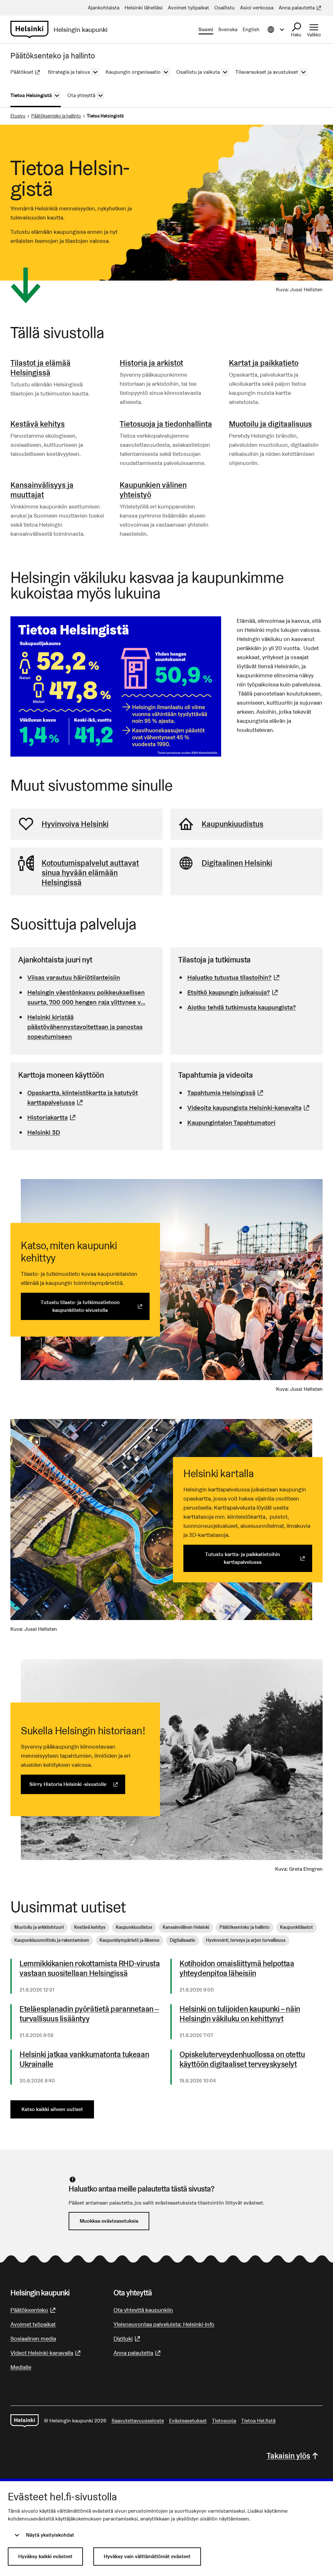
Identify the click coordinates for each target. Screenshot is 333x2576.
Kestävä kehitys (38, 424)
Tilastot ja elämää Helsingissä (40, 368)
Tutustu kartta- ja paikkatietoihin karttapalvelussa (259, 1558)
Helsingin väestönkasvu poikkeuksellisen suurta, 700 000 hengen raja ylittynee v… (86, 997)
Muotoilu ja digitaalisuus (270, 424)
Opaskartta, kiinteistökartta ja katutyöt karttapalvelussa (91, 1098)
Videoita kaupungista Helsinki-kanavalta (249, 1108)
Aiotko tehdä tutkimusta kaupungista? (242, 1007)
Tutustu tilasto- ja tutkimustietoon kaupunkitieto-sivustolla (95, 1306)
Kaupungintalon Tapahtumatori (231, 1123)
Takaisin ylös (288, 2456)
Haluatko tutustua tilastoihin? (234, 977)
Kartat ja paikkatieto (264, 363)
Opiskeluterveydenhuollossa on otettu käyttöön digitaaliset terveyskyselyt (242, 2059)
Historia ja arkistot (151, 363)
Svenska (228, 29)
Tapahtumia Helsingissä (226, 1093)
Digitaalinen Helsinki (237, 863)
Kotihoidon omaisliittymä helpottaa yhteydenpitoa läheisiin (237, 1968)
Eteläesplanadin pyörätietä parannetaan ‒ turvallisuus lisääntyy (89, 2014)
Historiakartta (52, 1117)
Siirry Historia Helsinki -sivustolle (77, 1784)
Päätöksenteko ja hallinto (56, 116)
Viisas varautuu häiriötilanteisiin (74, 977)
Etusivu (18, 116)
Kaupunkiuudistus (233, 824)
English (251, 29)
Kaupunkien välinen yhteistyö (153, 490)
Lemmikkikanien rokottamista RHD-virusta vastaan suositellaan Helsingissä (90, 1968)
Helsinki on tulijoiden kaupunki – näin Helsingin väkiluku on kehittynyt (240, 2014)
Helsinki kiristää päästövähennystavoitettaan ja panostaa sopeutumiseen (85, 1027)
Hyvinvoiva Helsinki (75, 824)
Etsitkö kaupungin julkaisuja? (233, 992)
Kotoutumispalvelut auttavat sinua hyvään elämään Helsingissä (90, 873)
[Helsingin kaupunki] (25, 2421)
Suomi (206, 29)
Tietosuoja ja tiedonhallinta (166, 424)
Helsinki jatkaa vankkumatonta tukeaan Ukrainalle (84, 2059)
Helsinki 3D (44, 1132)
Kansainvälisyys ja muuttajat (42, 490)
